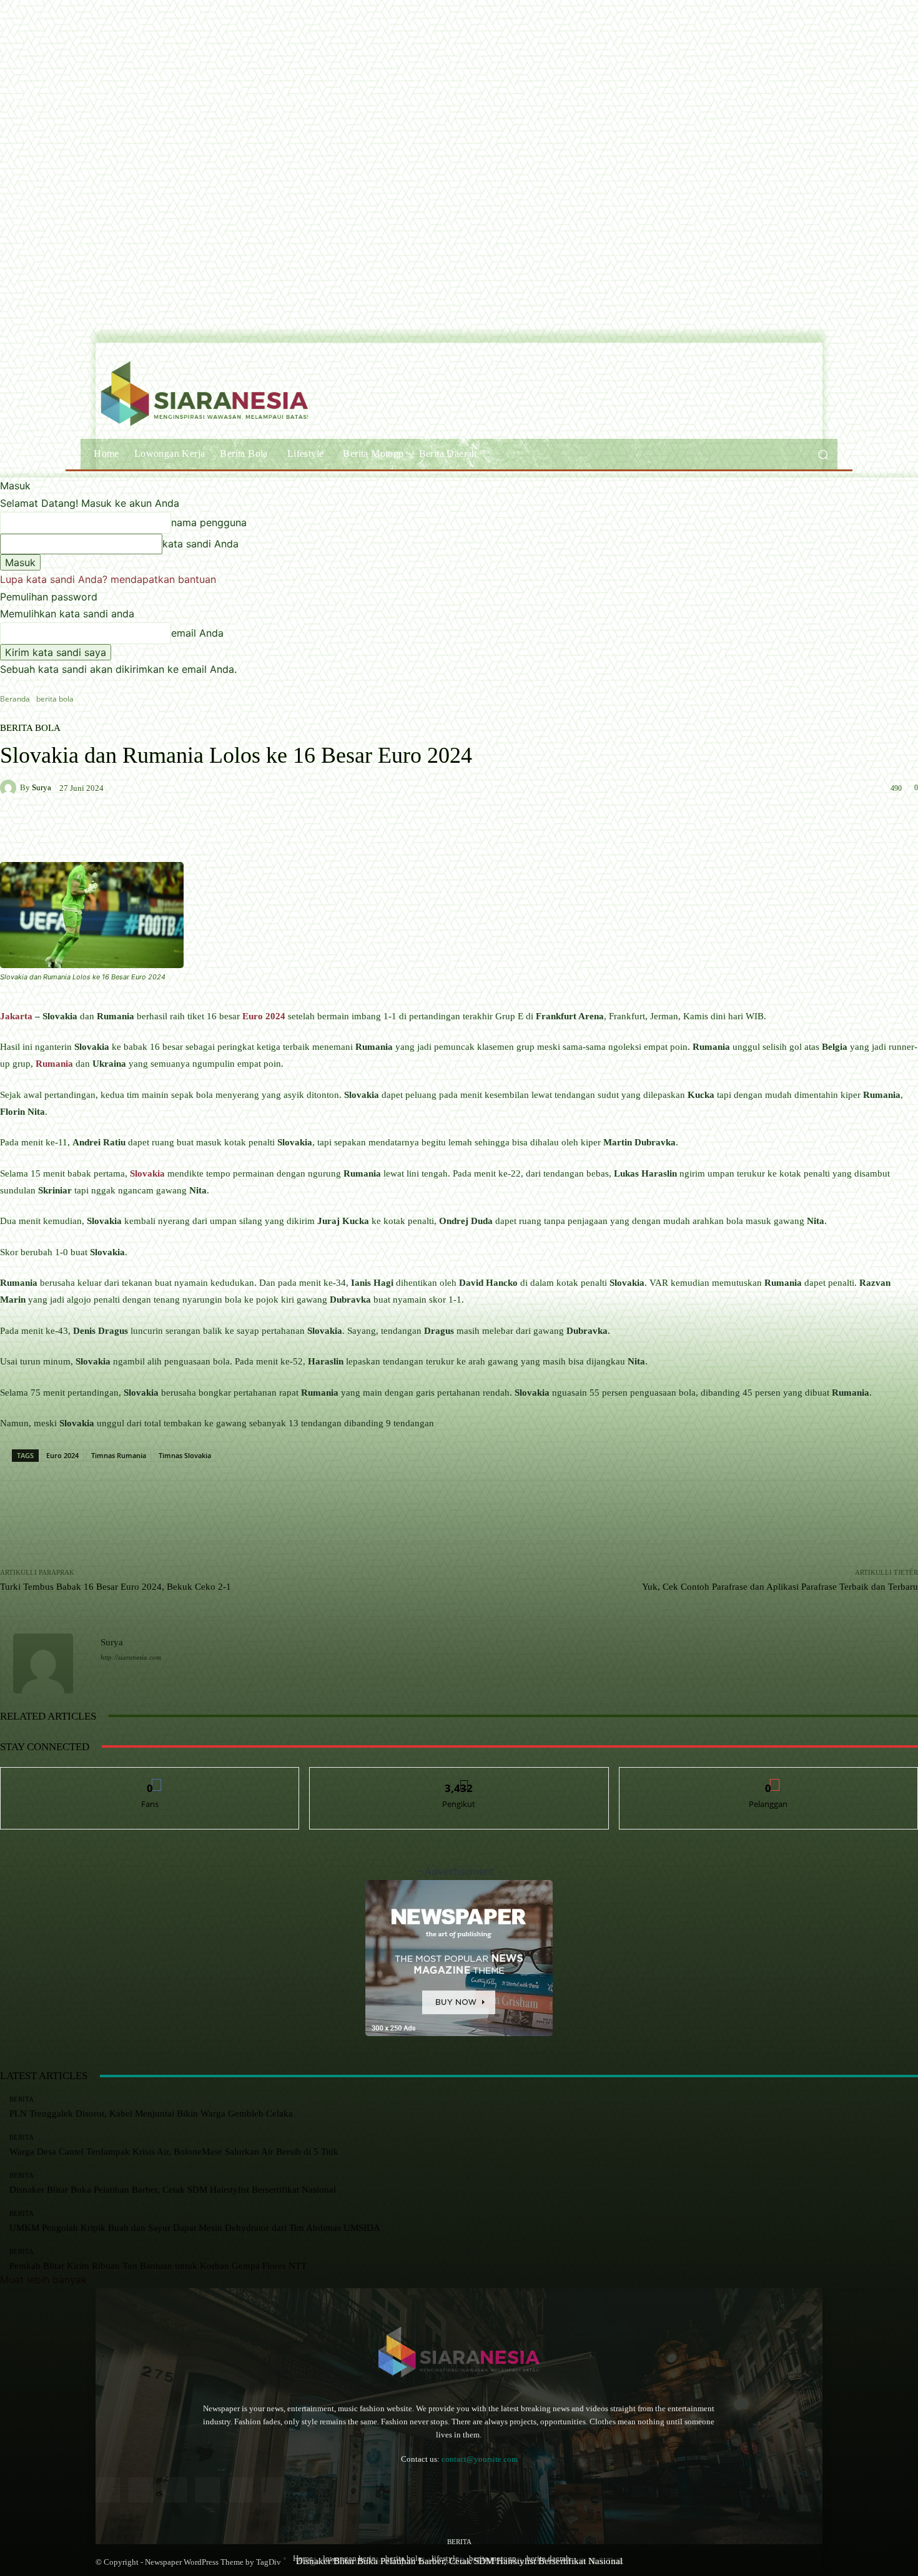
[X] (274, 2490)
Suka (150, 1777)
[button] (823, 454)
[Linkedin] (174, 2490)
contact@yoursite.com (480, 2459)
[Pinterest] (208, 2490)
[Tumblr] (241, 2490)
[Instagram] (141, 2490)
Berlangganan (768, 1777)
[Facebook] (108, 2490)
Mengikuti (459, 1777)
